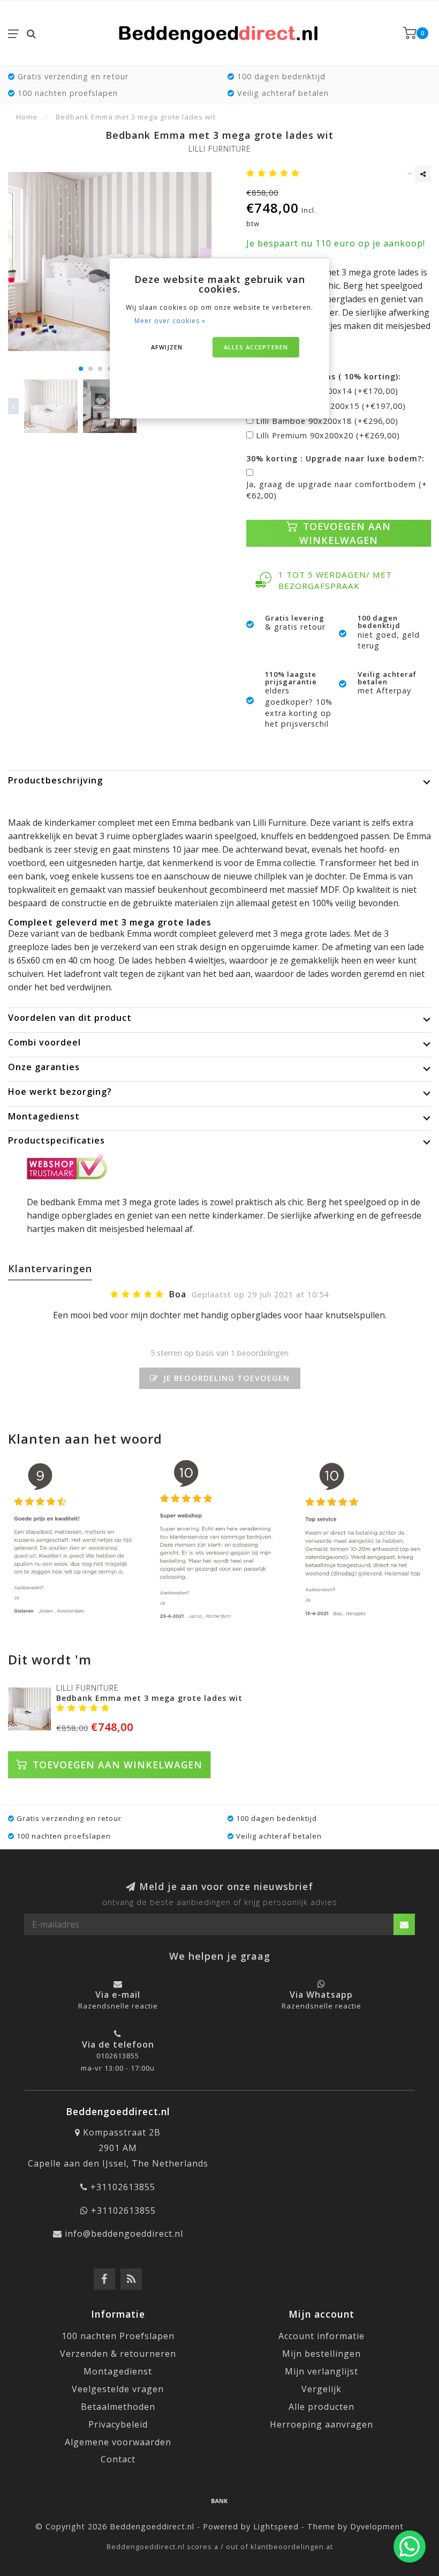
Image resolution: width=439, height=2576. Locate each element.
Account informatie (321, 2336)
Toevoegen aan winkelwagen (345, 533)
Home (27, 117)
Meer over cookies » (170, 321)
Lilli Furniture (220, 149)
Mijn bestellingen (321, 2354)
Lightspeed (276, 2526)
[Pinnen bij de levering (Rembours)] (219, 2500)
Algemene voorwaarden (118, 2442)
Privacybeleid (118, 2424)
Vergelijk (321, 2389)
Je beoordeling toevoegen (225, 1378)
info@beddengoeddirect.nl (124, 2234)
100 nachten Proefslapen (118, 2336)
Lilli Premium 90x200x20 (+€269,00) (328, 435)
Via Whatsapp (321, 1995)
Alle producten (321, 2407)
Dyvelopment (377, 2526)
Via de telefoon (118, 2044)
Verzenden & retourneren (118, 2354)
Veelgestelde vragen (118, 2389)
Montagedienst (118, 2371)
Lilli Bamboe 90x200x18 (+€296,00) (327, 421)
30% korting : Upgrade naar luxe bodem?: (335, 458)
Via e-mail (118, 1995)
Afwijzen (167, 347)
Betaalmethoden (118, 2407)
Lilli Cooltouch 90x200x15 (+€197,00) (331, 406)
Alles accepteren (256, 347)
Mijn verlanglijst (321, 2371)
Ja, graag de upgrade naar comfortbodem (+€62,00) (337, 490)
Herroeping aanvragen (321, 2424)
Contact (118, 2459)
